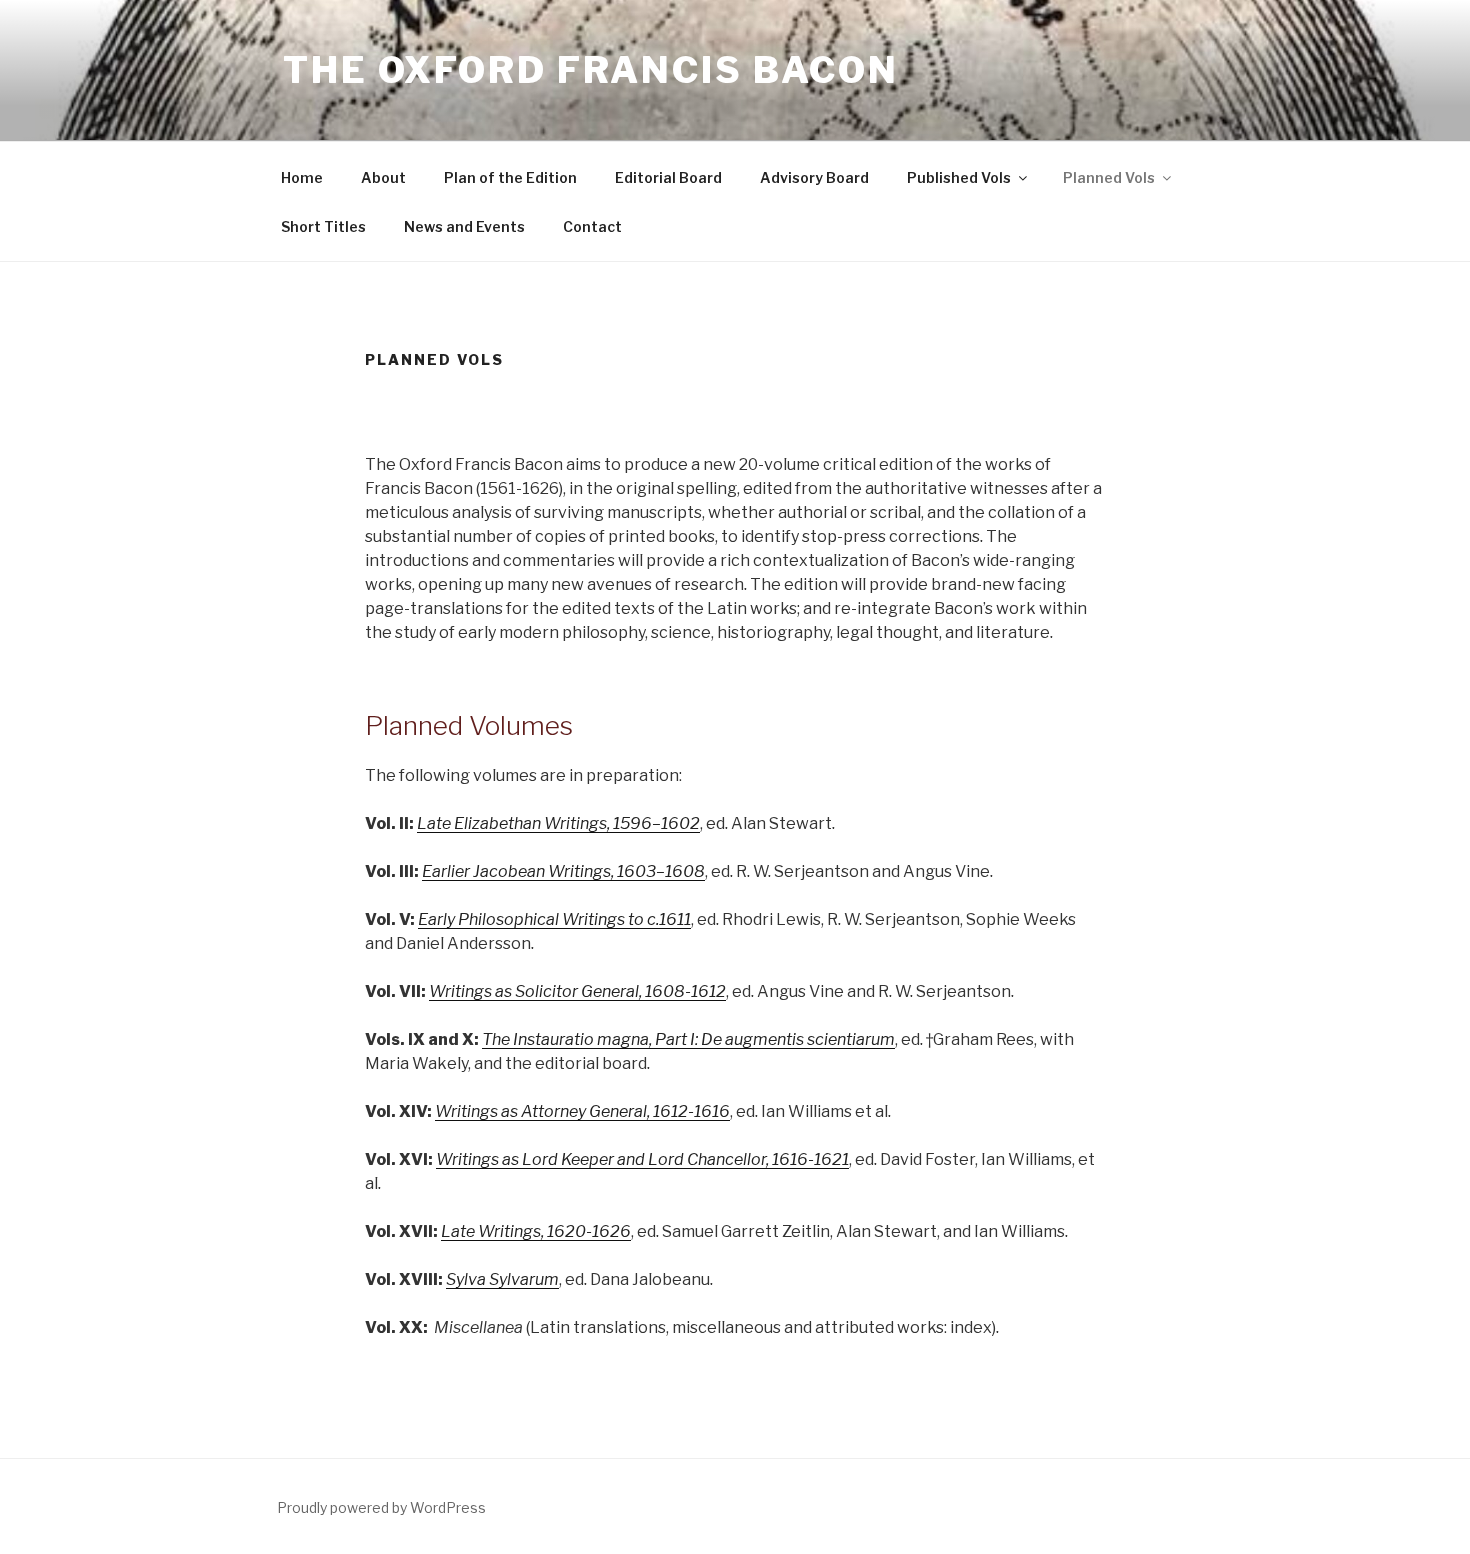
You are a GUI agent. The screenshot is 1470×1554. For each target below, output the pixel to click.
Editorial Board (668, 177)
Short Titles (323, 226)
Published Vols (959, 177)
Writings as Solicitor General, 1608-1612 (577, 991)
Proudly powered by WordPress (381, 1507)
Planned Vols (1109, 177)
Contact (592, 226)
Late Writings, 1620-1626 (536, 1231)
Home (302, 177)
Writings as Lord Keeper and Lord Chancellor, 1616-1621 (642, 1159)
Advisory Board (814, 177)
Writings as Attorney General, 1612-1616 (582, 1111)
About (383, 177)
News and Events (464, 226)
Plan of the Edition (510, 177)
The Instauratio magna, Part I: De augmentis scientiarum (688, 1039)
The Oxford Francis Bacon (591, 70)
